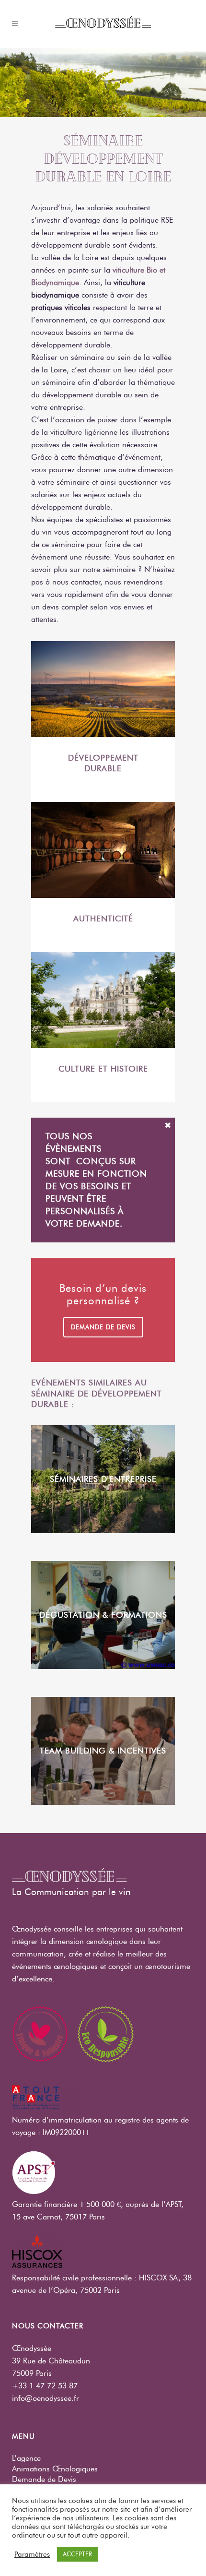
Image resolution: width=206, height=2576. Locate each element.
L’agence (26, 2458)
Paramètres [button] (32, 2554)
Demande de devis (103, 1327)
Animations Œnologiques (55, 2469)
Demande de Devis (44, 2479)
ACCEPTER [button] (77, 2554)
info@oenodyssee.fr (46, 2398)
